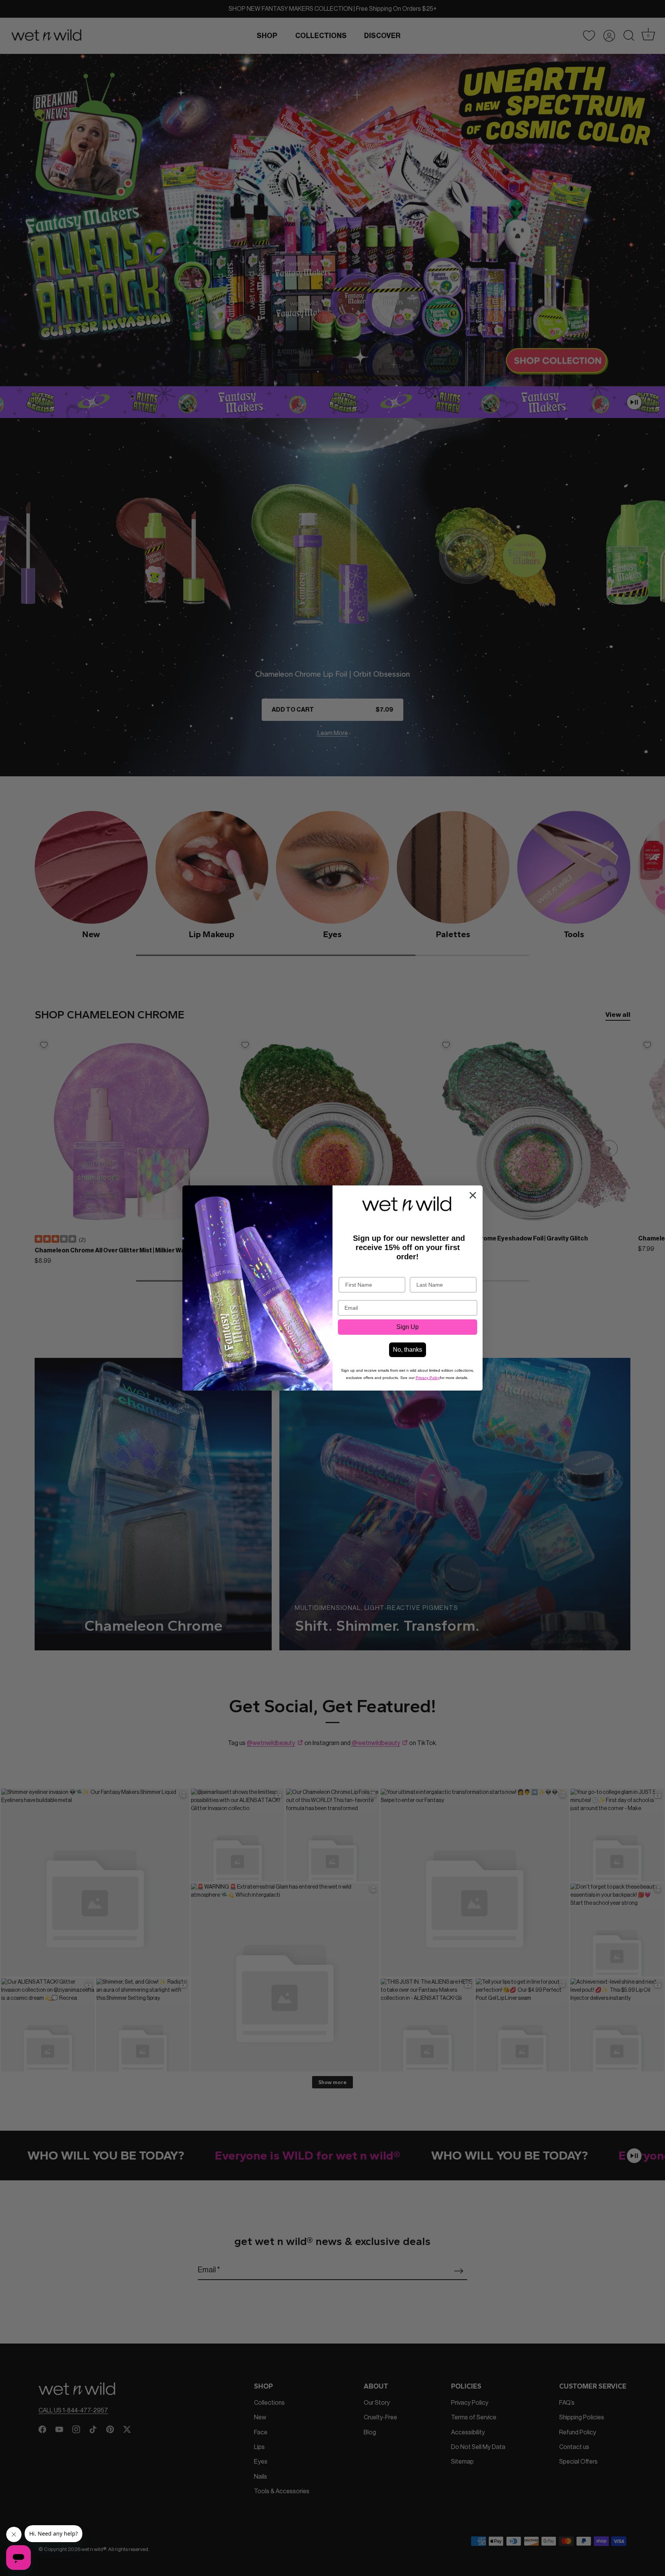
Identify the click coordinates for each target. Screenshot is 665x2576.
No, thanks (408, 1350)
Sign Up (408, 1327)
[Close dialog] (473, 1195)
